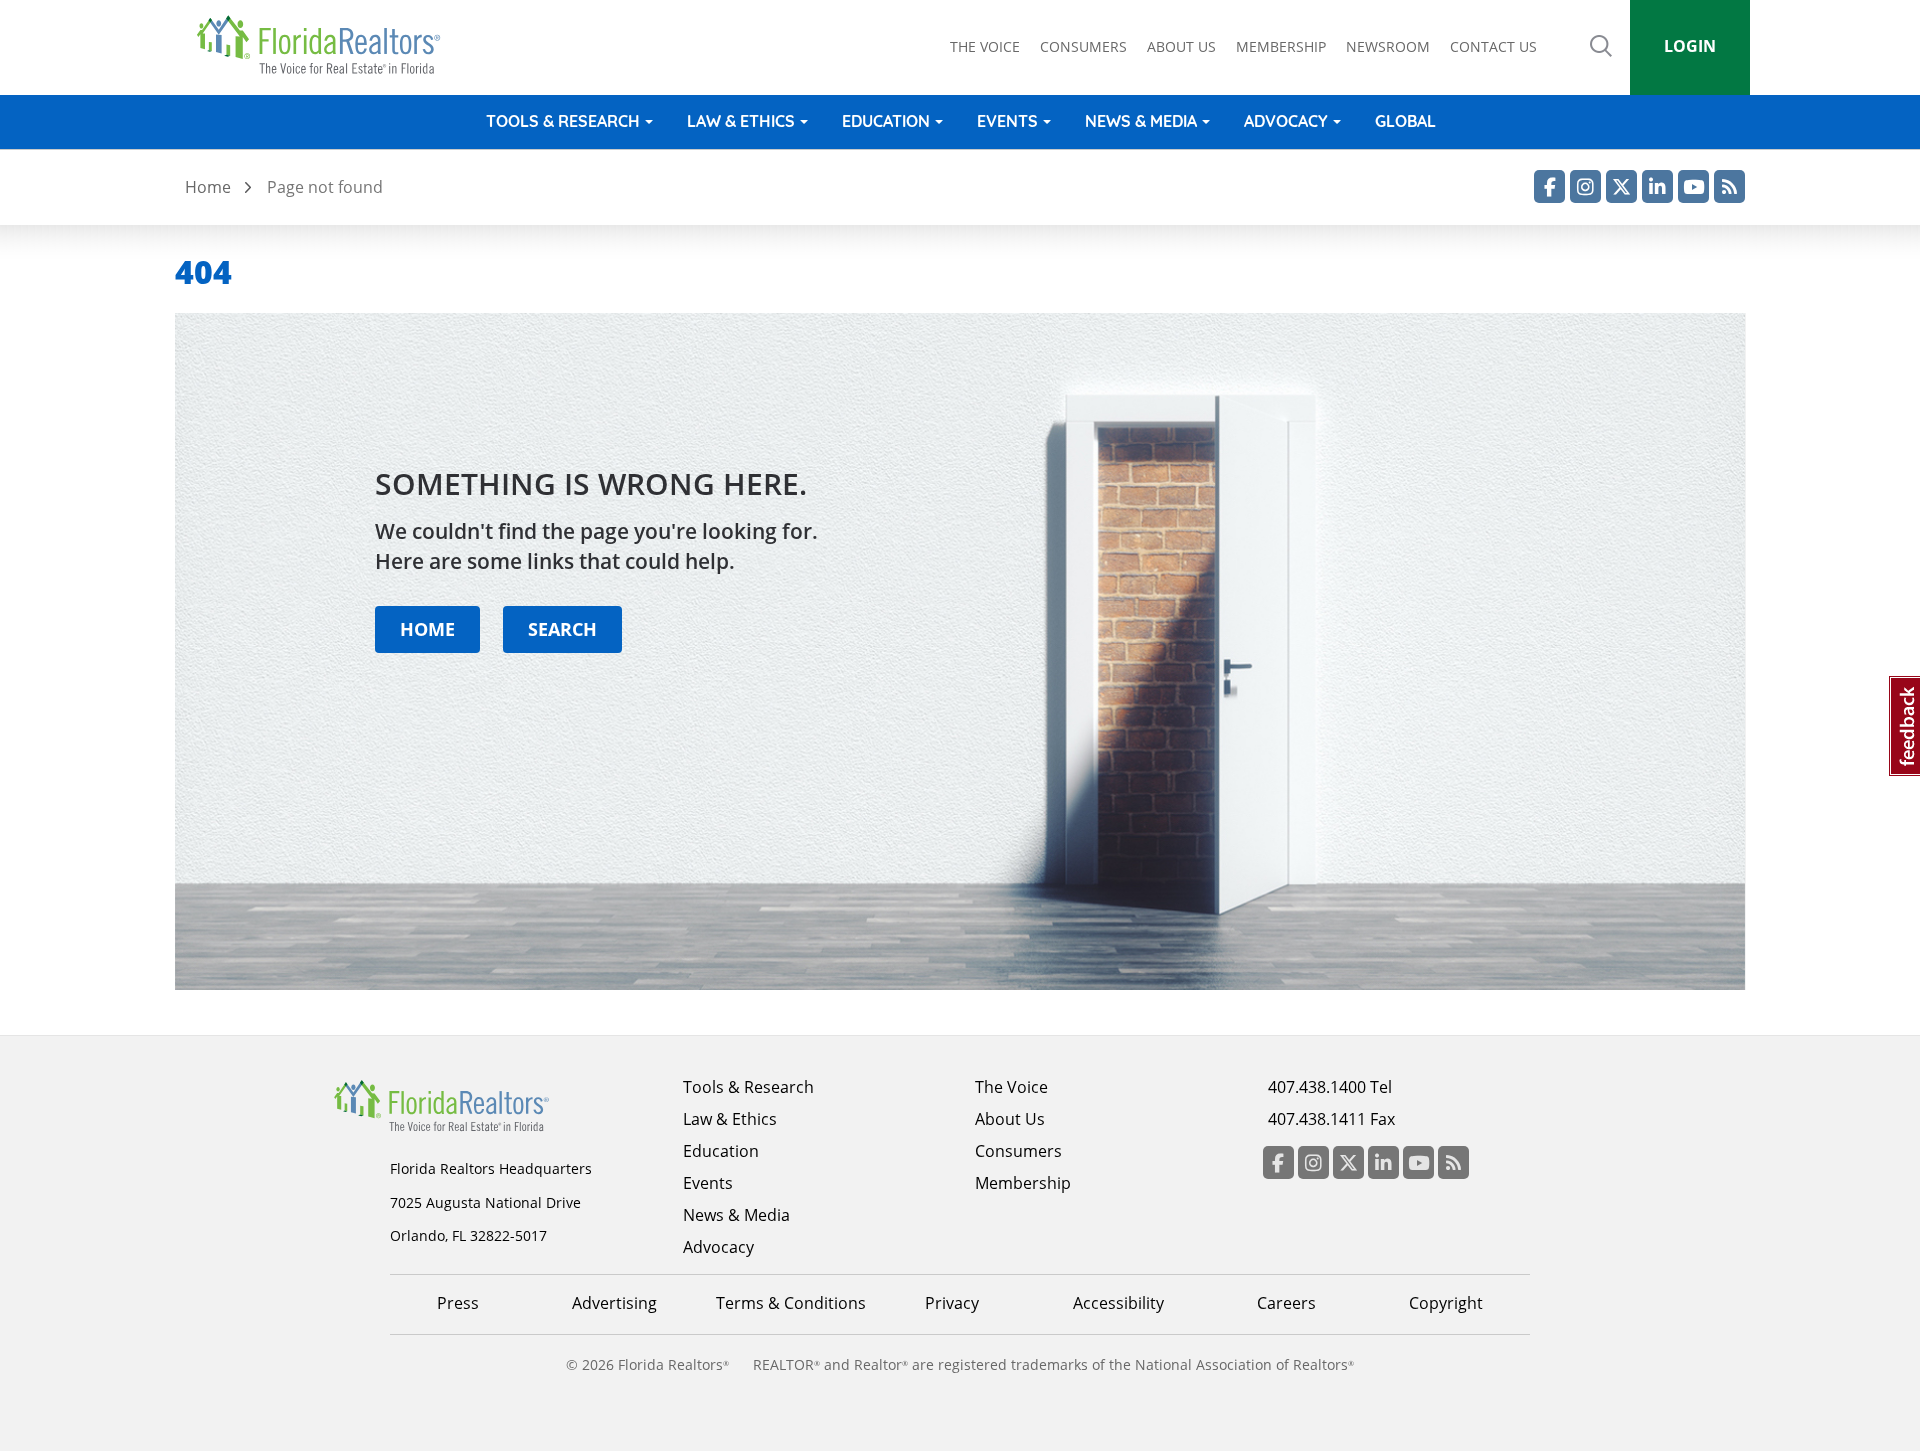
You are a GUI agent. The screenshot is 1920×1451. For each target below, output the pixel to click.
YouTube (1693, 186)
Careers (1286, 1303)
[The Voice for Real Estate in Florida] (472, 1104)
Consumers (1083, 46)
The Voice (985, 46)
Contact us (1493, 46)
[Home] (325, 45)
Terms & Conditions (791, 1303)
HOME (427, 628)
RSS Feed (1729, 186)
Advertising (614, 1303)
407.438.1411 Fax (1331, 1119)
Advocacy (1286, 121)
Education (886, 121)
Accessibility (1118, 1303)
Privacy (952, 1303)
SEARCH (562, 628)
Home (208, 187)
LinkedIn (1657, 186)
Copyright (1446, 1303)
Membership (1281, 46)
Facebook (1549, 186)
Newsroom (1388, 46)
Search (1601, 60)
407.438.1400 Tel (1330, 1087)
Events (1007, 121)
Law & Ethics (741, 121)
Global (1405, 121)
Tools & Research (563, 121)
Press (458, 1303)
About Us (1010, 1119)
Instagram (1585, 186)
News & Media (1141, 121)
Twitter (1621, 186)
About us (1181, 46)
